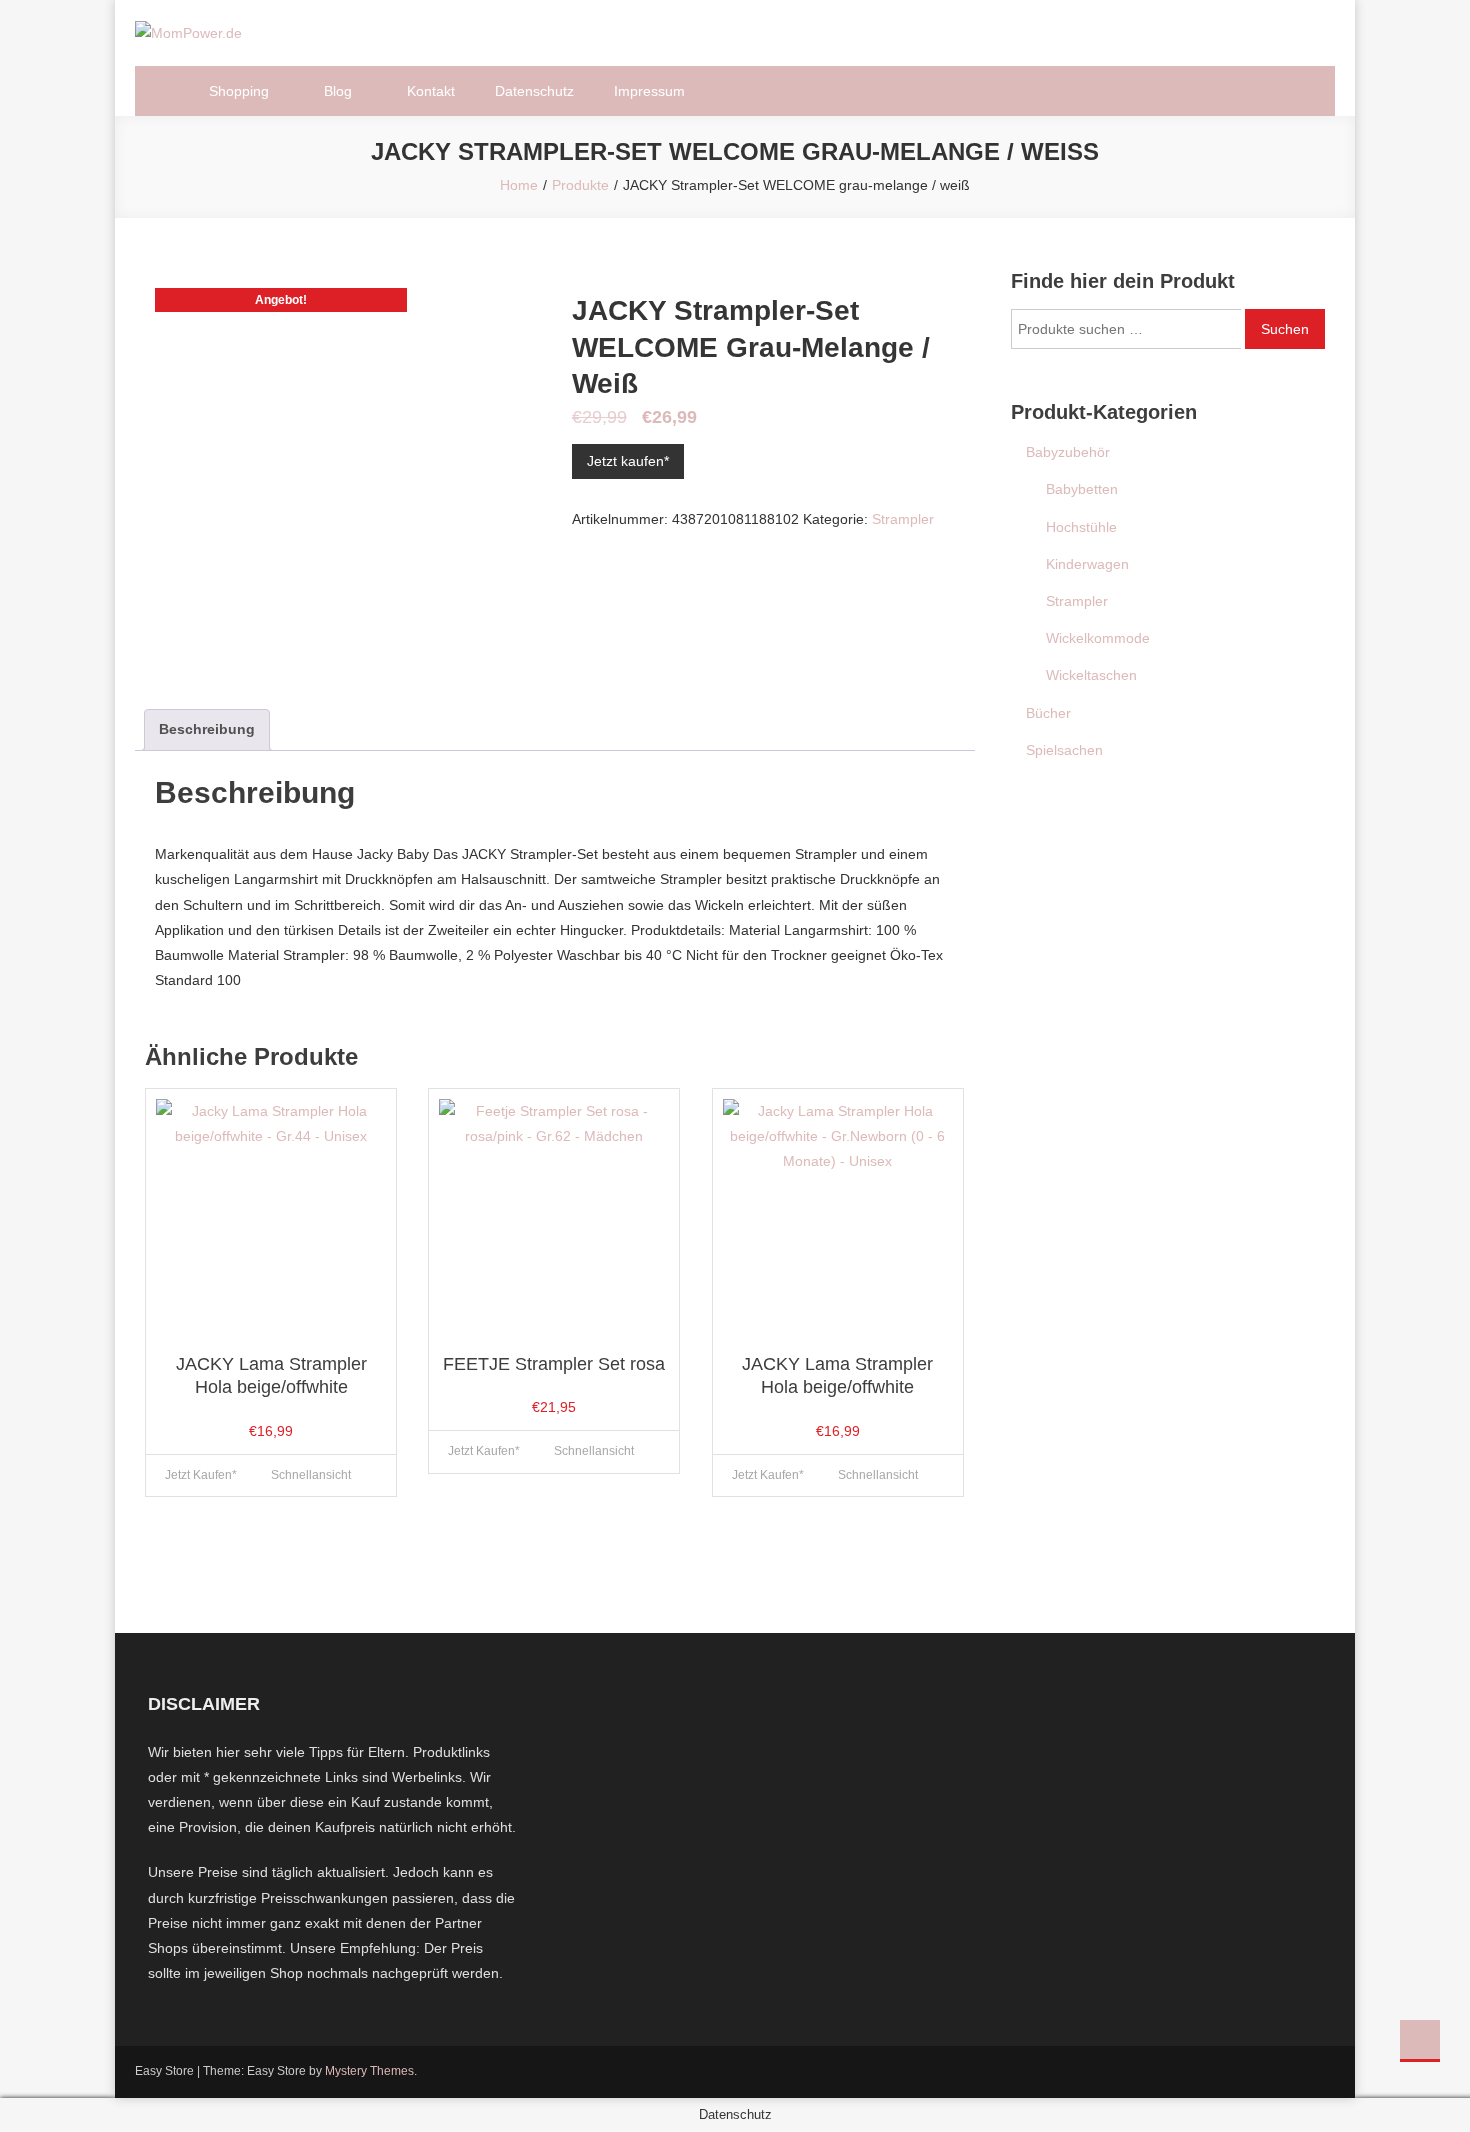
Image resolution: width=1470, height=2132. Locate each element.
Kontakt (431, 91)
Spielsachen (1064, 750)
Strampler (903, 519)
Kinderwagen (1087, 564)
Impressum (649, 91)
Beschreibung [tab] (207, 729)
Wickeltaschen (1091, 675)
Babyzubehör (1068, 452)
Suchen (1285, 329)
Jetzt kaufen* (628, 461)
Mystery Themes (369, 2071)
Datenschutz (534, 91)
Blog (338, 91)
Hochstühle (1081, 527)
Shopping (239, 91)
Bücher (1048, 713)
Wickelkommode (1098, 638)
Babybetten (1082, 489)
